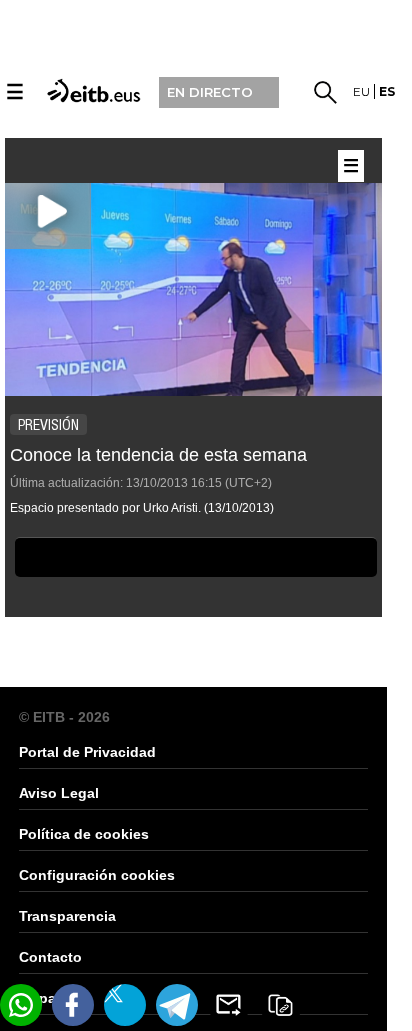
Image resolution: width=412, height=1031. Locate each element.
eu (361, 91)
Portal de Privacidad (87, 752)
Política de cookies (84, 834)
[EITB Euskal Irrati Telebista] (91, 89)
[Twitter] (125, 1005)
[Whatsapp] (21, 1005)
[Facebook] (73, 1005)
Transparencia (67, 916)
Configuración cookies (97, 875)
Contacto (50, 957)
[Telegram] (177, 1005)
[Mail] (229, 1005)
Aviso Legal (59, 793)
